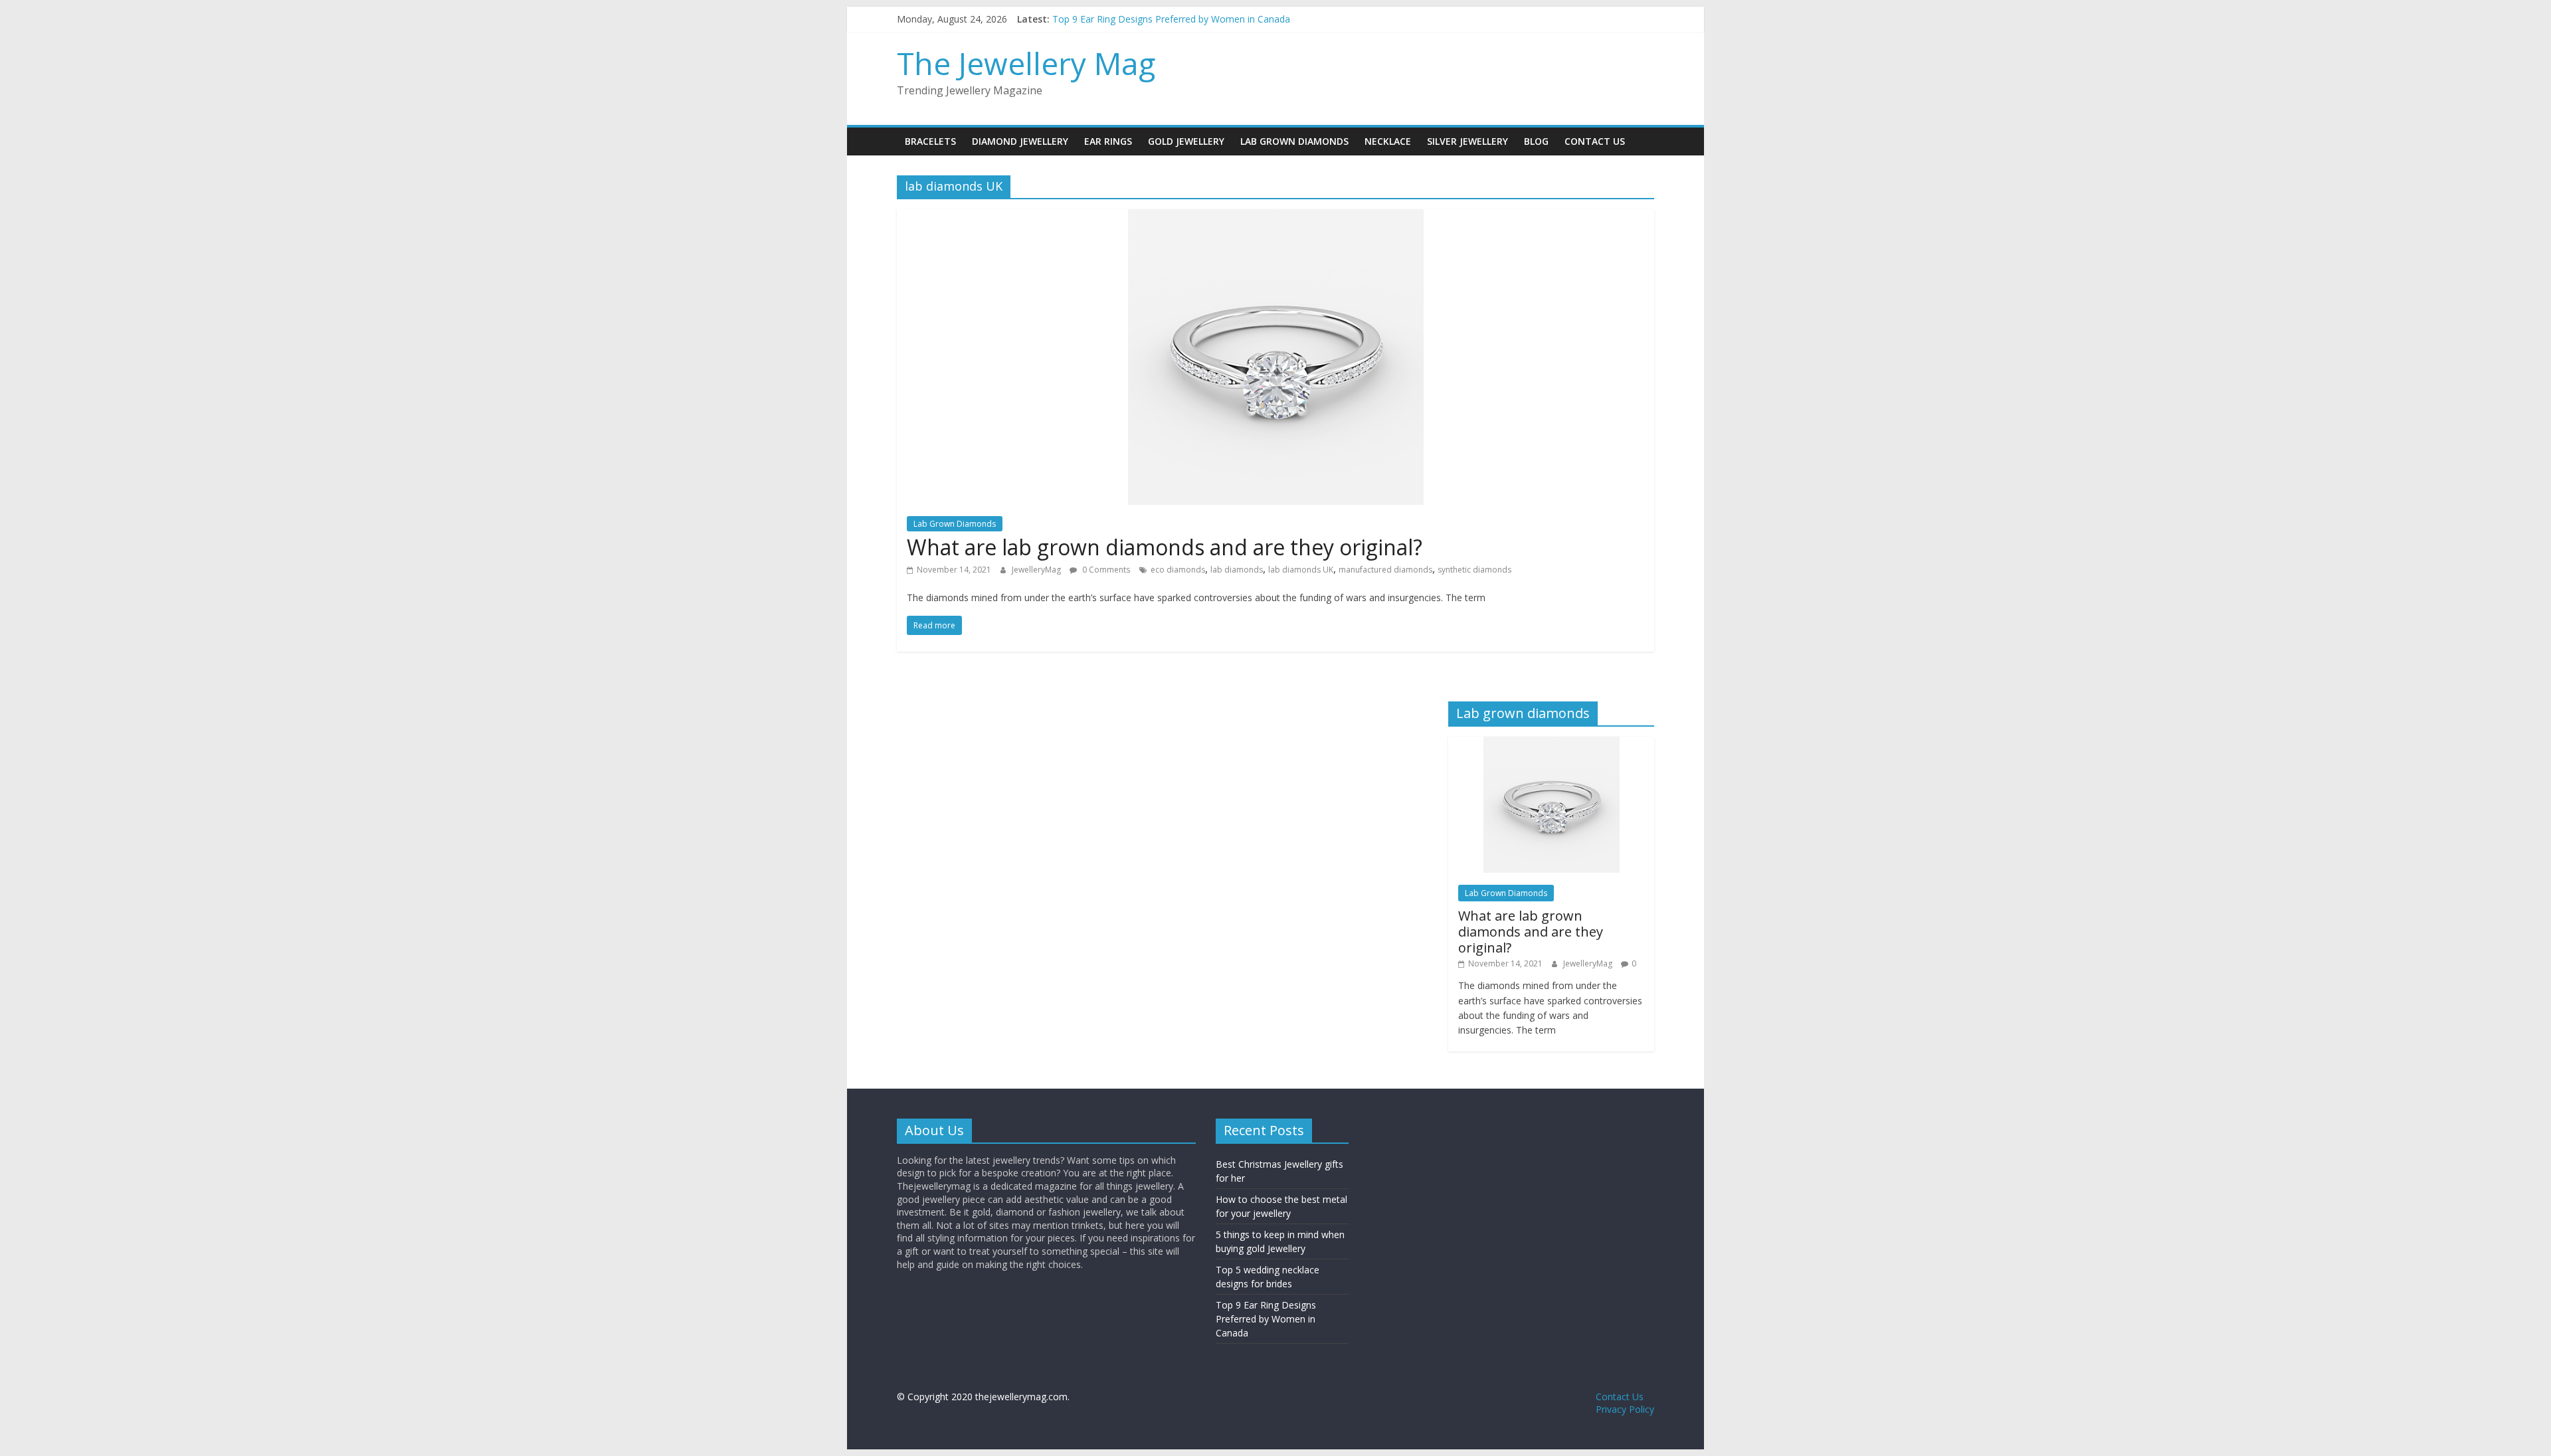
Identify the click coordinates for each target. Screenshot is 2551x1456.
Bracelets (930, 141)
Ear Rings (1108, 141)
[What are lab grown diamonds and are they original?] (1276, 217)
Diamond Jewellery (1020, 141)
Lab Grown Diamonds (1294, 141)
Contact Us (1595, 141)
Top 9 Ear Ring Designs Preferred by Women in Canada (1266, 1319)
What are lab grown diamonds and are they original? (1165, 547)
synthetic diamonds (1474, 570)
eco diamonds (1178, 570)
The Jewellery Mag (1026, 63)
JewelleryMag (1037, 570)
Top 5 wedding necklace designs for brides (1144, 18)
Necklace (1388, 141)
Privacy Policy (1625, 1409)
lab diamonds (1237, 570)
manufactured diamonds (1385, 570)
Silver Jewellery (1467, 141)
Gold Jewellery (1186, 141)
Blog (1536, 141)
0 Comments (1105, 570)
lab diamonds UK (1301, 570)
